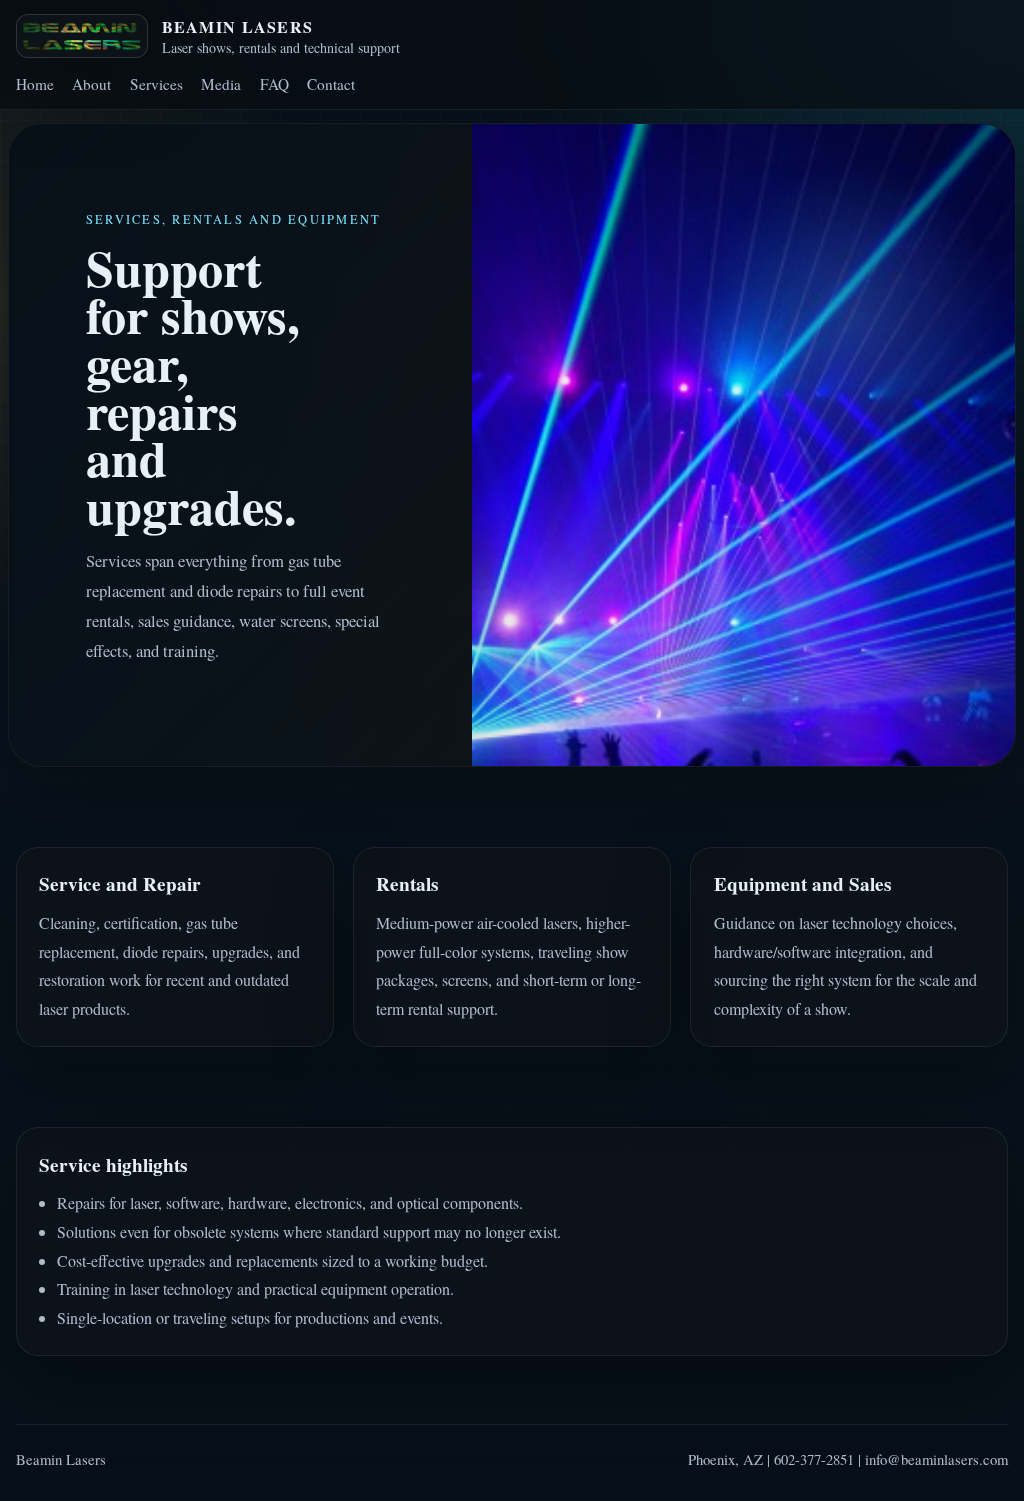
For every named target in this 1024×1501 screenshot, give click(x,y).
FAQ (274, 84)
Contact (331, 84)
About (91, 84)
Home (35, 84)
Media (221, 84)
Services (156, 84)
